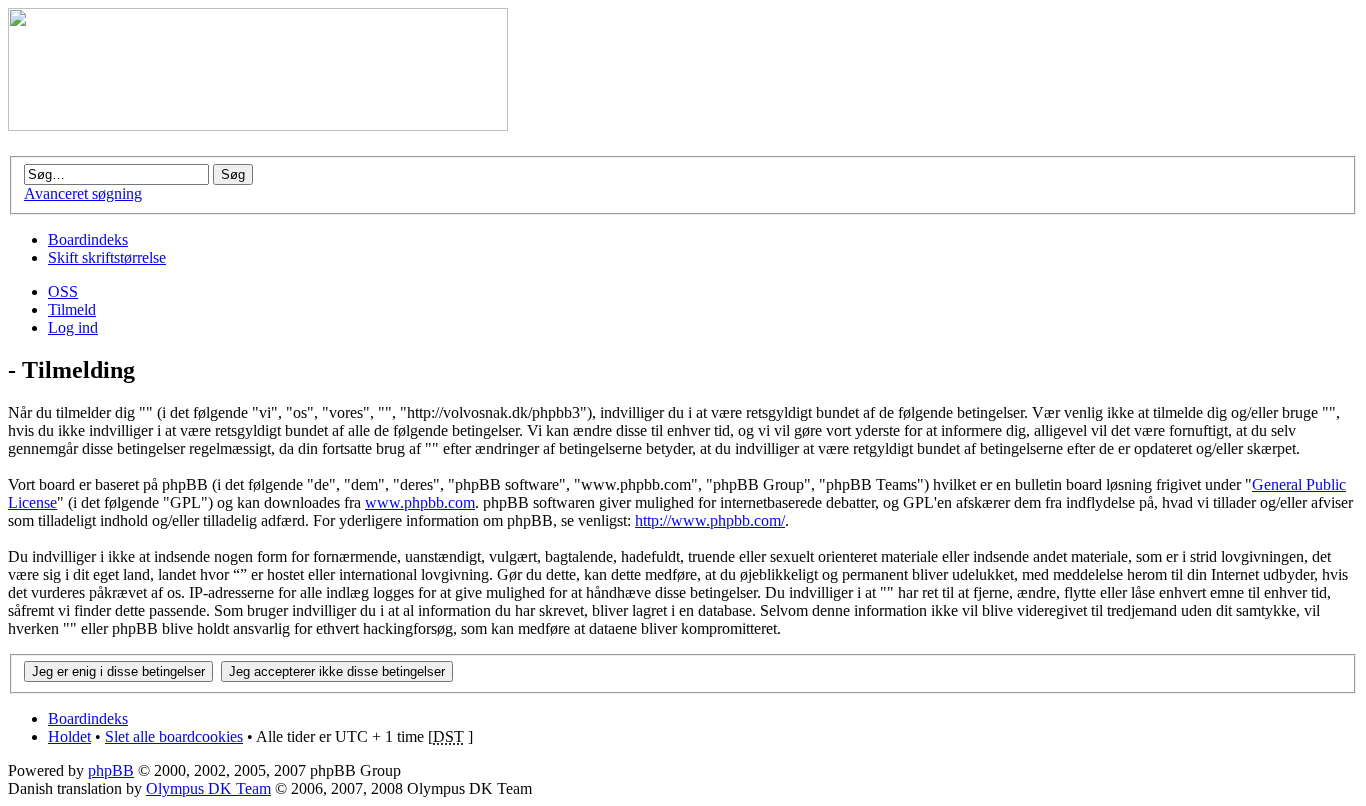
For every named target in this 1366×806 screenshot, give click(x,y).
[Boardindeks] (258, 125)
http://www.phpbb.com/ (710, 520)
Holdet (69, 736)
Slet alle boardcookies (174, 736)
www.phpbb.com (420, 502)
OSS (63, 291)
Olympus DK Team (208, 788)
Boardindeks (88, 239)
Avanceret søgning (83, 193)
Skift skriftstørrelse (107, 257)
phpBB (111, 770)
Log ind (73, 327)
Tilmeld (72, 309)
